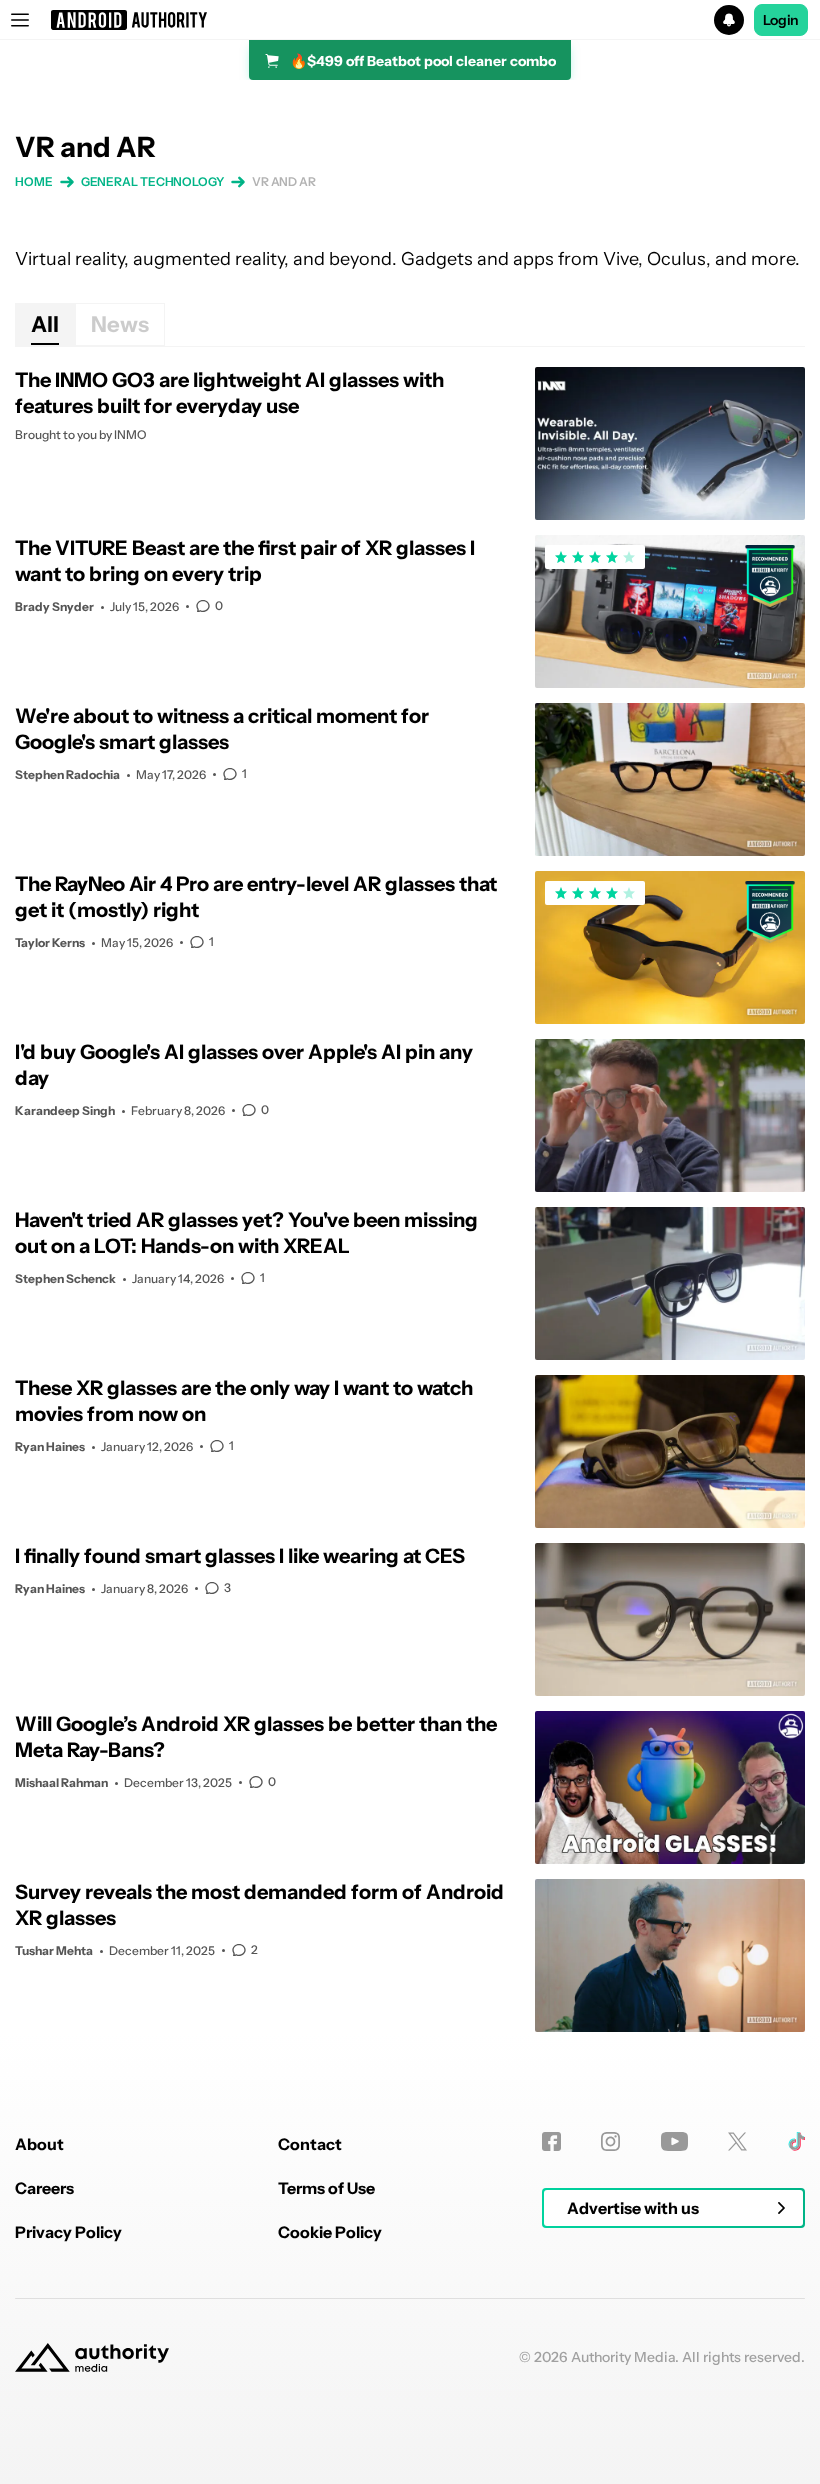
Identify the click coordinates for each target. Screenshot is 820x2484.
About (39, 2144)
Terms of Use (326, 2188)
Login (781, 20)
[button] (410, 20)
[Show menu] (20, 20)
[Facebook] (551, 2141)
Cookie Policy (330, 2232)
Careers (44, 2188)
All (45, 324)
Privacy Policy (68, 2232)
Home (34, 181)
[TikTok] (796, 2141)
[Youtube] (674, 2141)
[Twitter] (737, 2141)
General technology (152, 181)
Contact (310, 2144)
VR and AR (284, 181)
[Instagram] (610, 2141)
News (120, 324)
